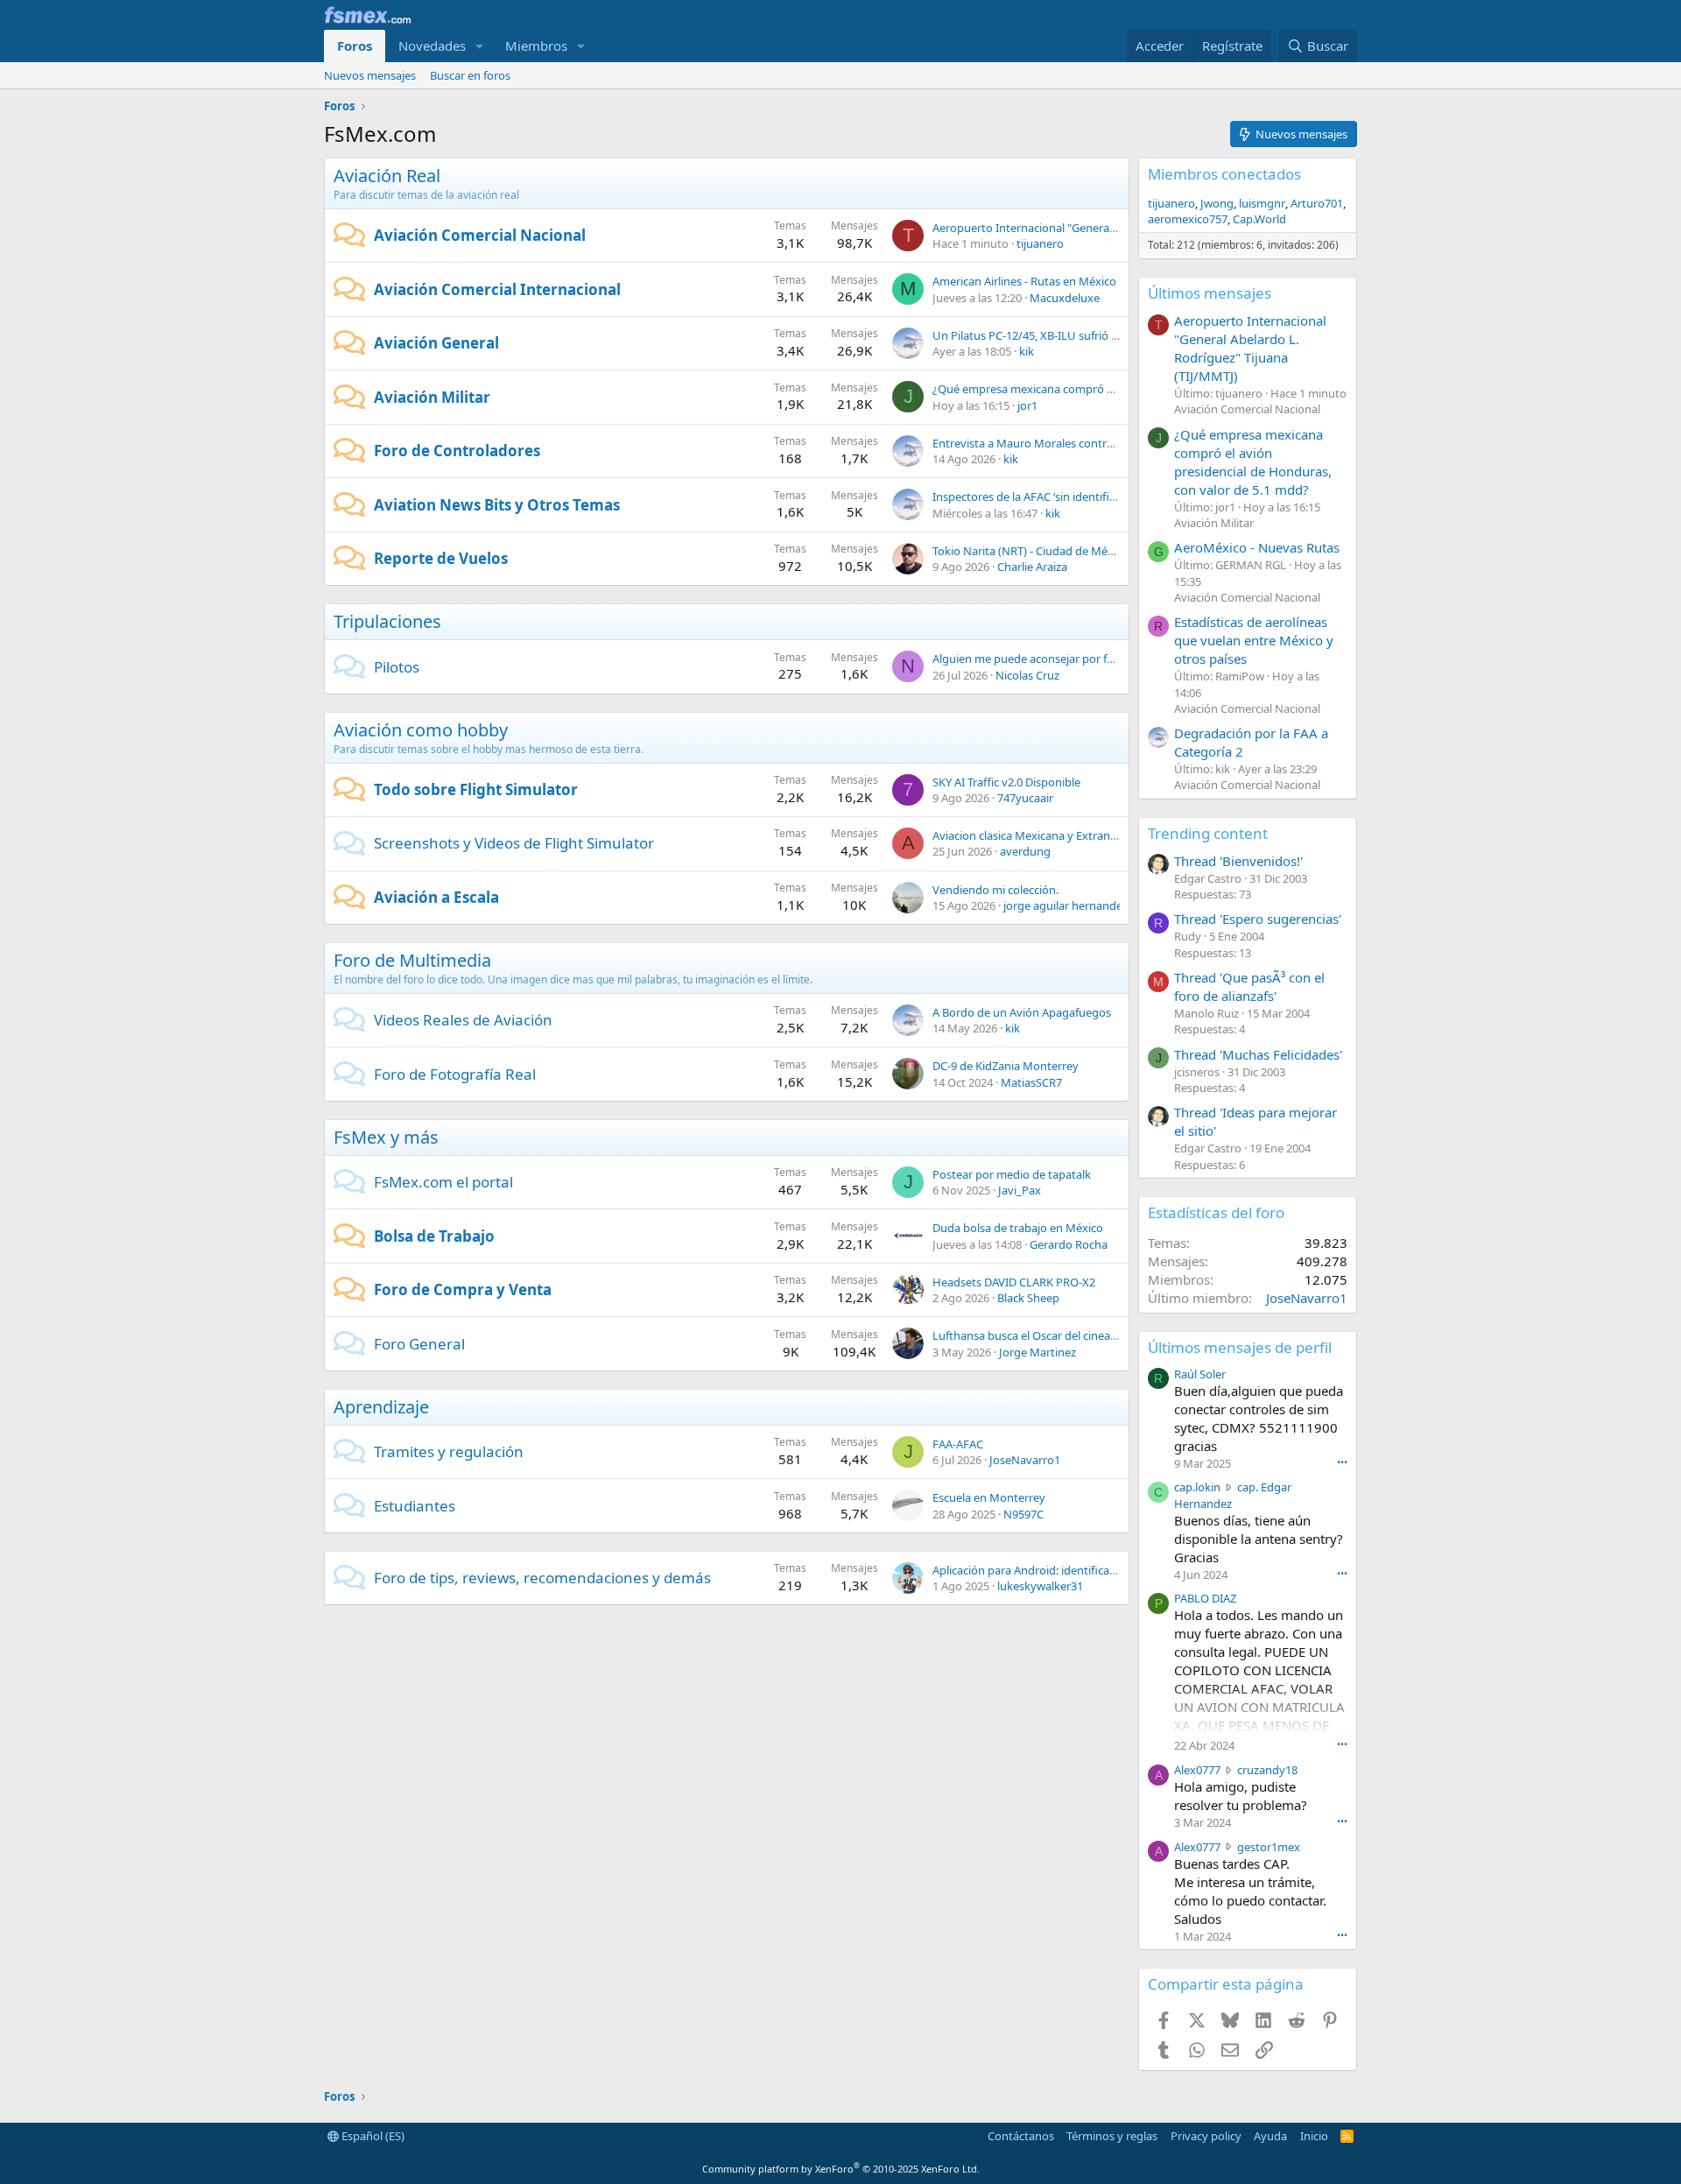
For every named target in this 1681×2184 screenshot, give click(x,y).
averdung (1025, 851)
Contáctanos (1021, 2136)
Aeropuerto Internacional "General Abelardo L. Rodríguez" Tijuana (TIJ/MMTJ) (1250, 348)
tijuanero (1040, 243)
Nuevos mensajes (370, 75)
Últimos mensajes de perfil (1240, 1347)
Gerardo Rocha (1069, 1244)
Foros (355, 46)
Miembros (536, 46)
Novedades (432, 46)
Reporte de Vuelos (441, 558)
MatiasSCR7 (1031, 1082)
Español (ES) (372, 2136)
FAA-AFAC (958, 1444)
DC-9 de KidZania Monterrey (1006, 1066)
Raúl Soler (1200, 1374)
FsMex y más (386, 1137)
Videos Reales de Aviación (463, 1020)
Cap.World (1259, 219)
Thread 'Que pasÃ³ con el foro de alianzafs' (1249, 986)
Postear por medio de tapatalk (1012, 1174)
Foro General (419, 1344)
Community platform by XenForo (841, 2169)
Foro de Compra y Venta (463, 1289)
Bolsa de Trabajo (434, 1236)
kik (1027, 351)
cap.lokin (1197, 1487)
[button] (480, 46)
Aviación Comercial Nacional (480, 235)
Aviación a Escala (436, 897)
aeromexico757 (1188, 219)
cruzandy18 (1267, 1770)
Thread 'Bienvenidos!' (1238, 861)
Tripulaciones (387, 621)
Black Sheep (1028, 1298)
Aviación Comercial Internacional (497, 289)
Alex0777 (1197, 1770)
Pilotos (397, 667)
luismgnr (1262, 203)
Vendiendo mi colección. (995, 890)
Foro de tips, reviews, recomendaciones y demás (542, 1578)
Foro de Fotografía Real (455, 1074)
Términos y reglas (1112, 2136)
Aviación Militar (432, 397)
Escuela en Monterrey (989, 1497)
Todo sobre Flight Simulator (476, 789)
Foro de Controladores (457, 451)
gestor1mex (1269, 1847)
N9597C (1023, 1514)
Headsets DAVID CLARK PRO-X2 (1014, 1282)
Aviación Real (387, 176)
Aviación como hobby (421, 730)
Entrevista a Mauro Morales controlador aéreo (1053, 443)
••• (1342, 1462)
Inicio (1314, 2136)
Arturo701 (1317, 203)
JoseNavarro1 (1025, 1460)
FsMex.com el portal (443, 1182)
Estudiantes (415, 1506)
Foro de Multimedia (412, 960)
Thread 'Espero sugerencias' (1258, 919)
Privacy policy (1206, 2136)
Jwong (1217, 203)
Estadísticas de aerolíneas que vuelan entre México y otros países (1254, 640)
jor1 (1027, 405)
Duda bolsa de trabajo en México (1018, 1228)
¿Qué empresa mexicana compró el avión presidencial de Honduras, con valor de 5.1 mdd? (1253, 462)
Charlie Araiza (1032, 567)
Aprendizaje (381, 1407)
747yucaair (1025, 798)
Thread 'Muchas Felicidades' (1258, 1054)
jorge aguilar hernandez (1066, 905)
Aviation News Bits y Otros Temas (497, 505)
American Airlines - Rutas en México (1024, 281)
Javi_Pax (1020, 1190)
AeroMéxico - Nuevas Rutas (1257, 547)
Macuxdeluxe (1065, 298)
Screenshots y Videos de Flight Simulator (514, 843)
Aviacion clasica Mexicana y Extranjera (1031, 835)
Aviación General (436, 343)
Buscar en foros (470, 75)
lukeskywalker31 (1040, 1586)
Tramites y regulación (449, 1451)
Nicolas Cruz (1027, 675)
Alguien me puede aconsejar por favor (1031, 659)
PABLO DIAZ (1205, 1598)
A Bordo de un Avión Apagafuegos (1022, 1012)
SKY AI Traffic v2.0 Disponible (1006, 782)
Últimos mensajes (1210, 293)
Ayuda (1270, 2136)
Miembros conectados (1224, 174)
